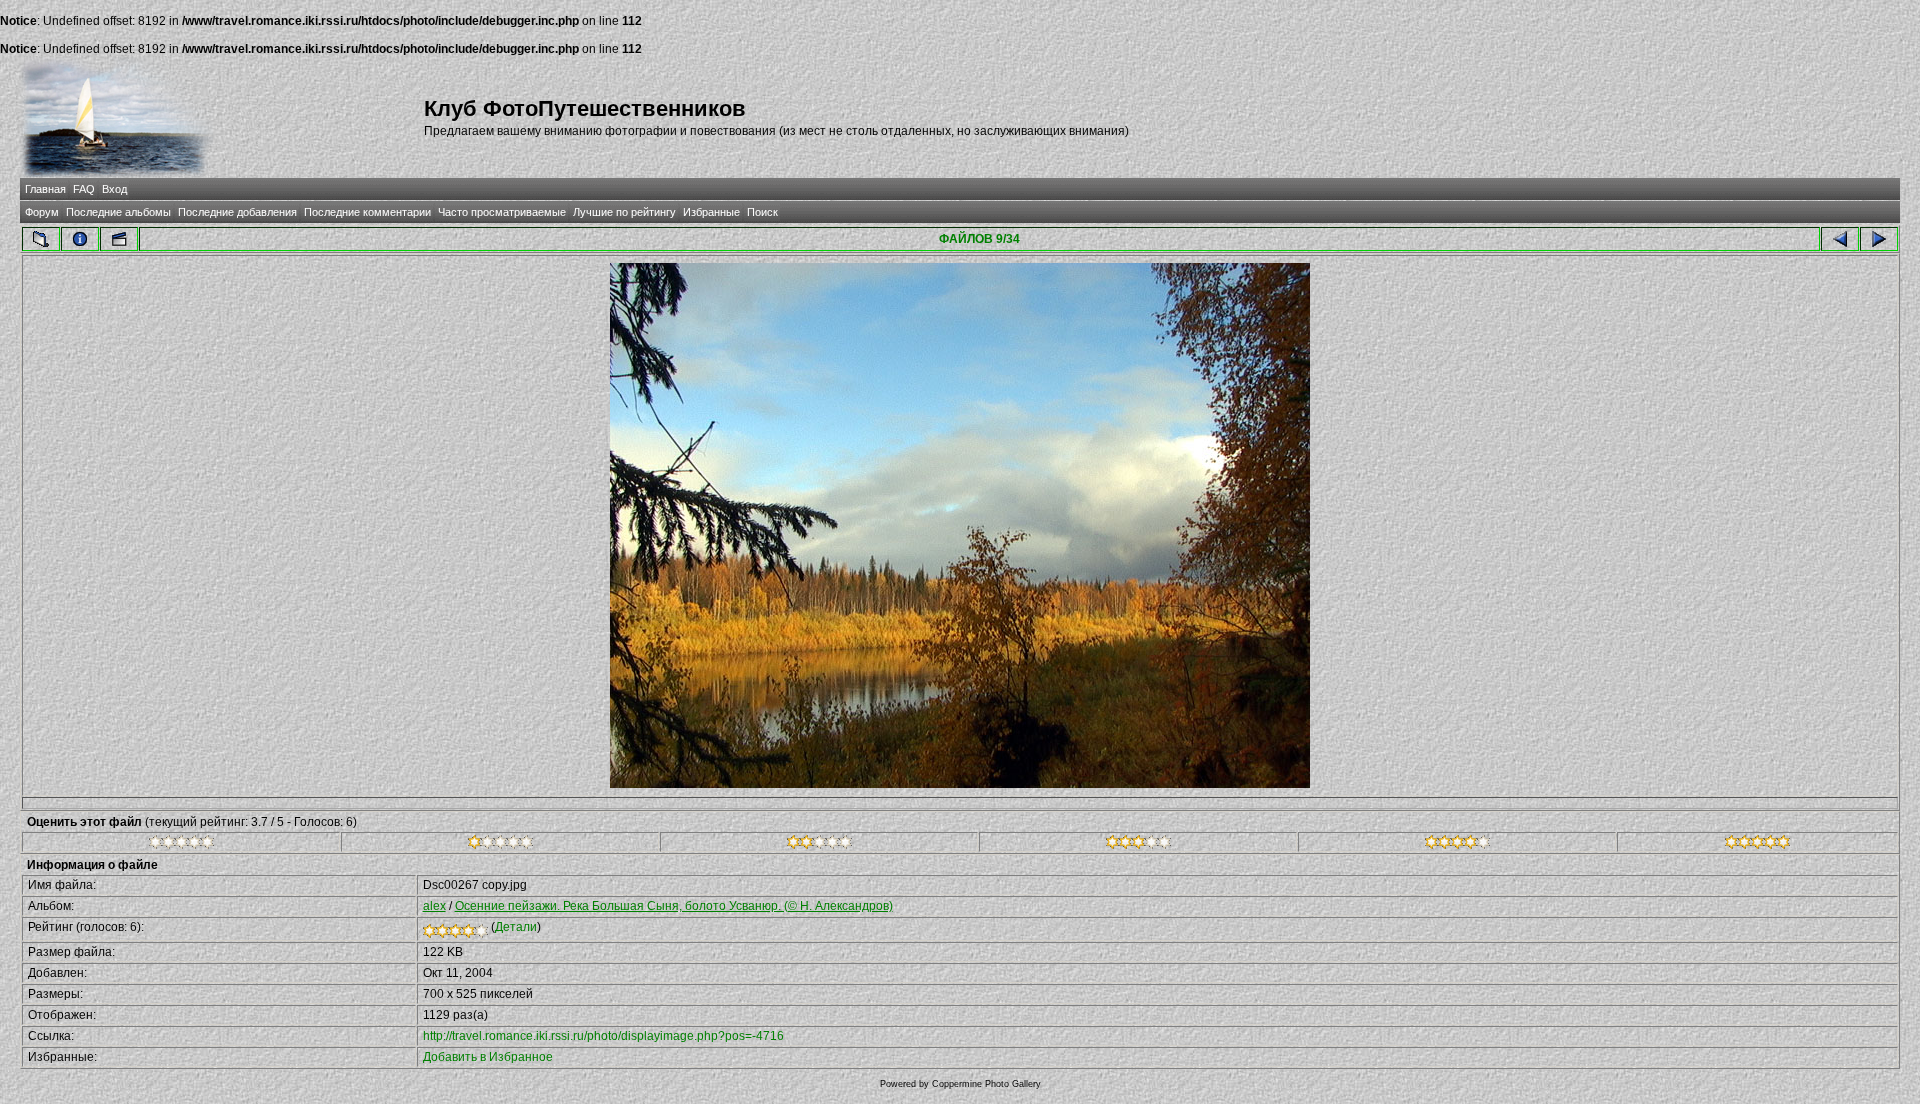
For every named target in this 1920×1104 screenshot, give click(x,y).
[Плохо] (500, 845)
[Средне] (819, 845)
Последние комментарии (367, 212)
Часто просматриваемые (502, 212)
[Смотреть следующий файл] (1879, 239)
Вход (114, 189)
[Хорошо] (1138, 845)
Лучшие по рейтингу (624, 212)
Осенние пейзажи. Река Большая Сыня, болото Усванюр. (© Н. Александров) (674, 906)
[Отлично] (1457, 845)
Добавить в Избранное (488, 1057)
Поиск (762, 212)
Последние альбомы (118, 212)
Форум (42, 212)
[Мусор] (181, 845)
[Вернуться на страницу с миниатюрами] (41, 239)
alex (434, 906)
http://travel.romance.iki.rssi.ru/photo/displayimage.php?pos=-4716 (603, 1036)
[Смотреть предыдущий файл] (1840, 239)
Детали (516, 927)
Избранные (711, 212)
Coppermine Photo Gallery (986, 1084)
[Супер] (1757, 845)
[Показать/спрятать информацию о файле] (80, 239)
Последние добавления (237, 212)
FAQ (84, 189)
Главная (45, 189)
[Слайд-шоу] (119, 239)
